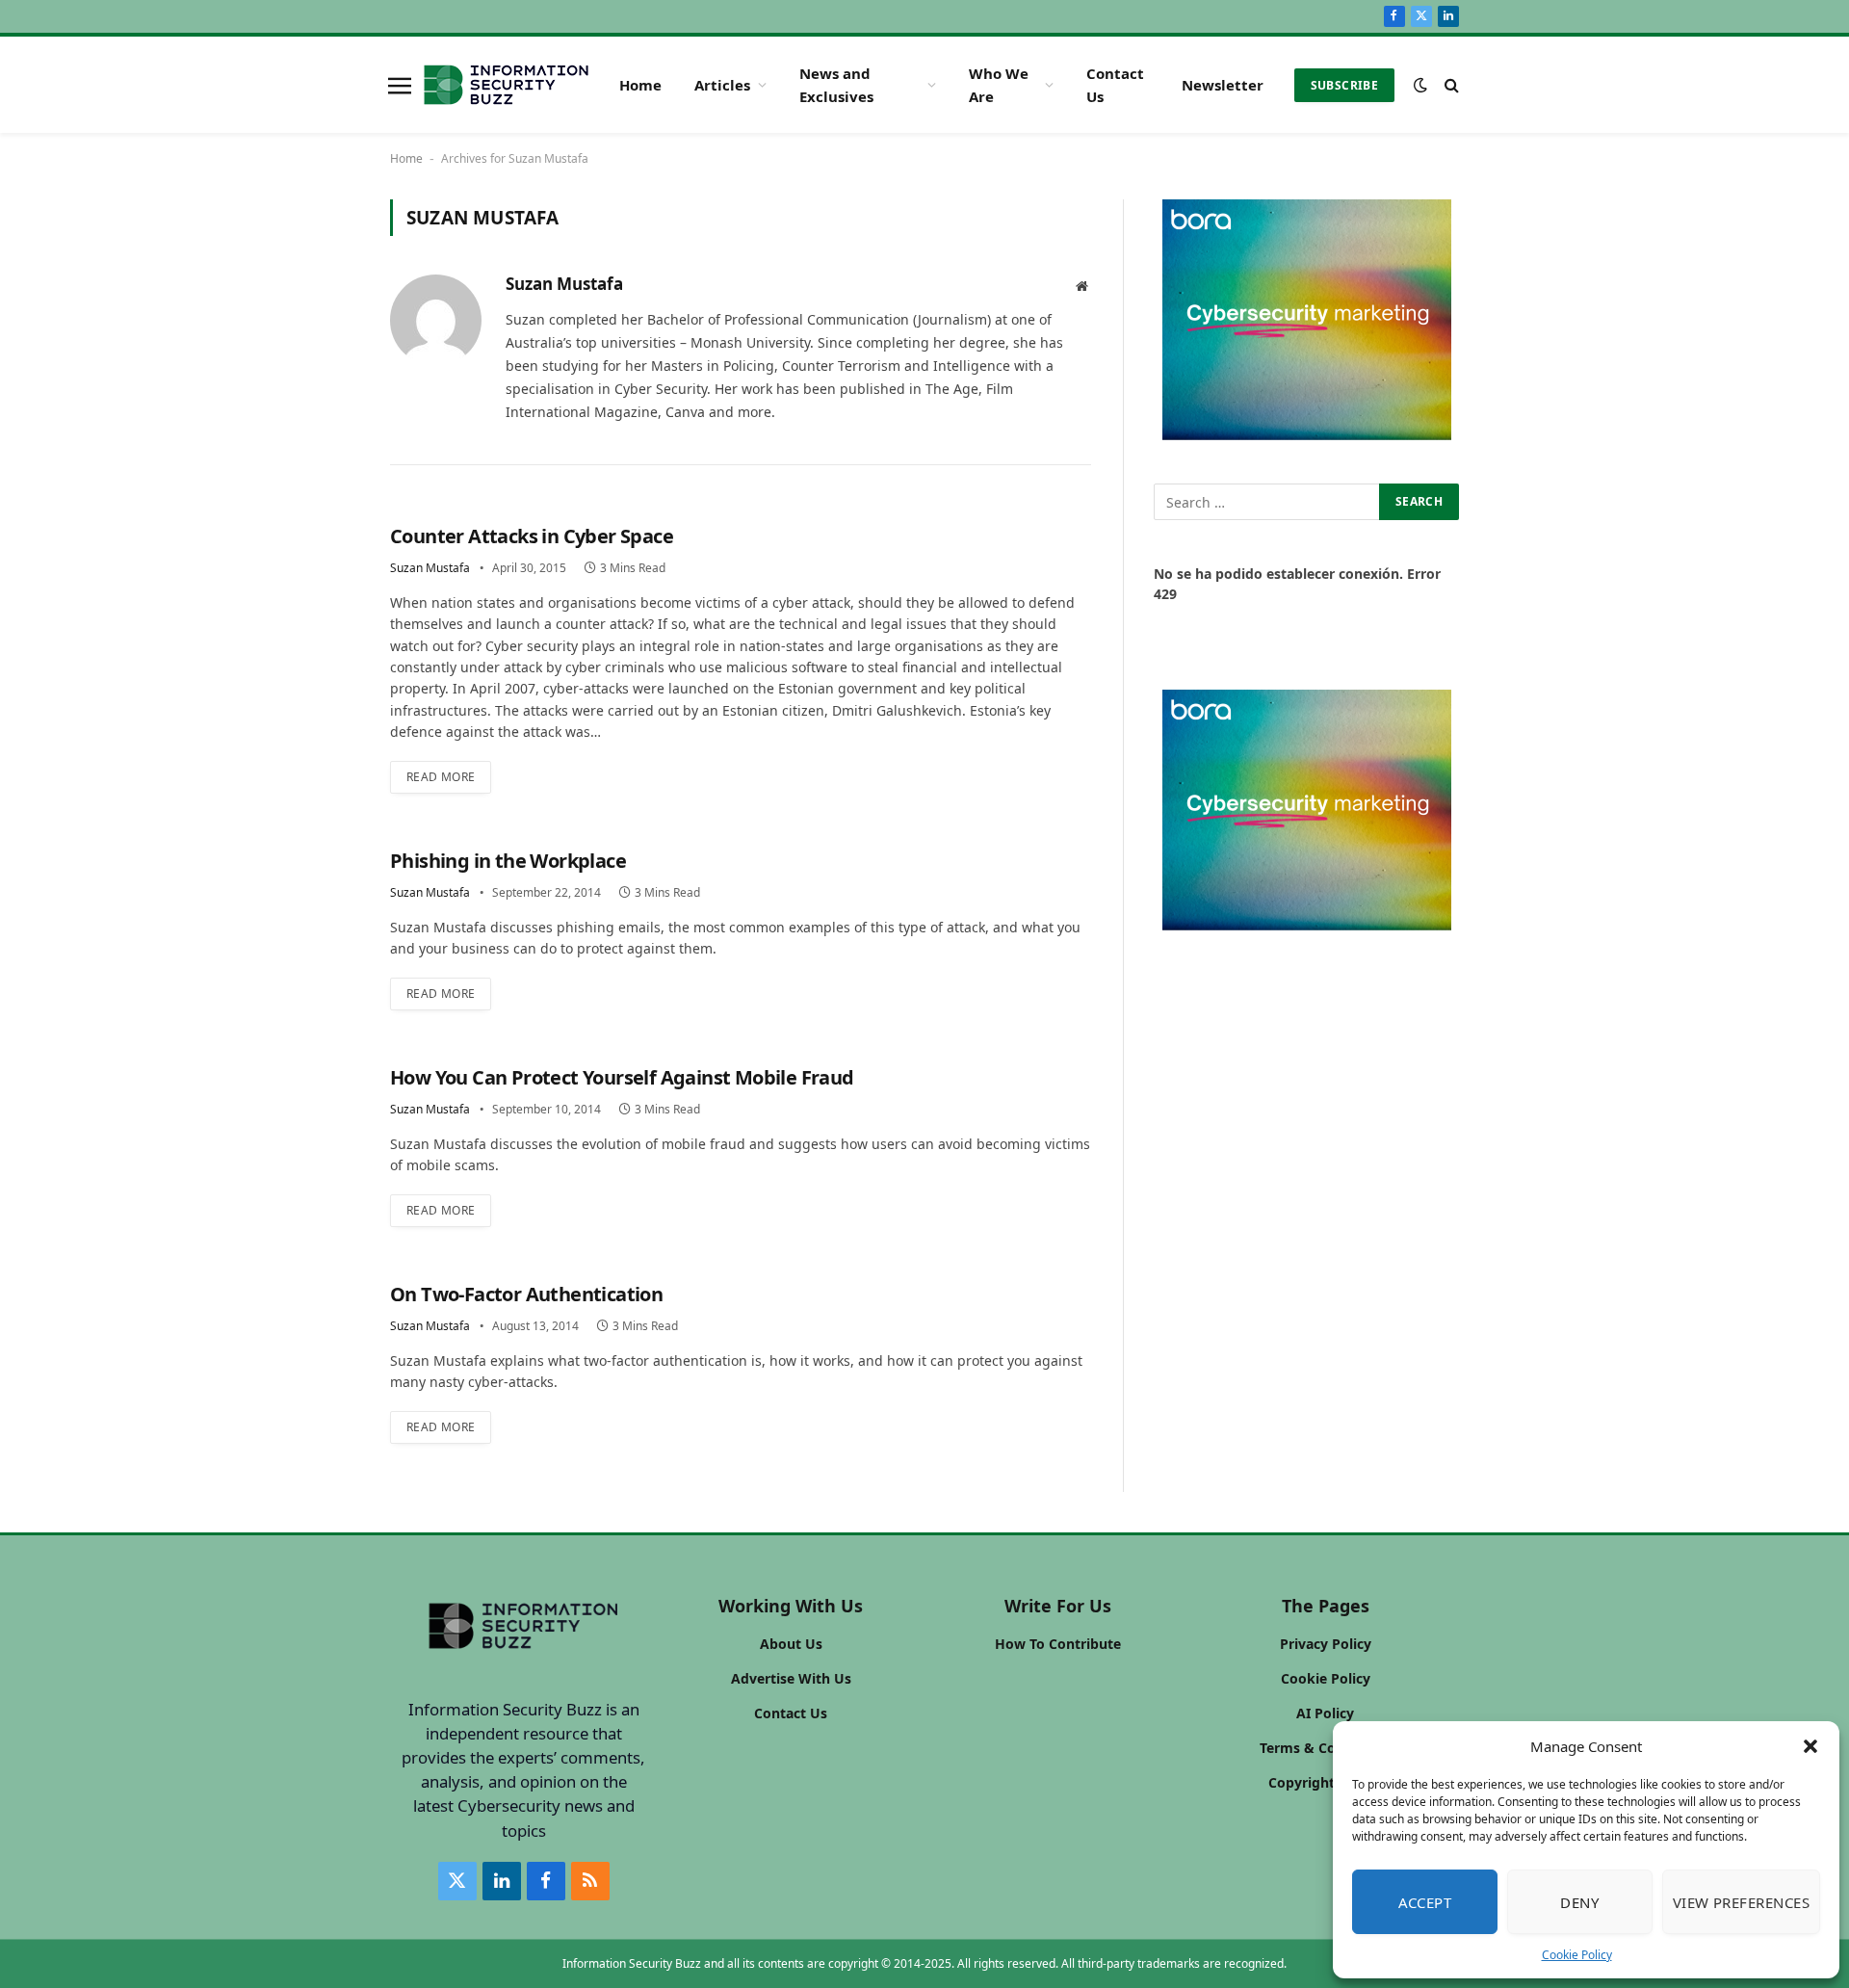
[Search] (1450, 85)
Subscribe (1344, 85)
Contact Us (1115, 85)
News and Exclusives (836, 85)
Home (640, 85)
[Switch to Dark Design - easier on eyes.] (1420, 85)
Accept (1425, 1902)
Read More (441, 777)
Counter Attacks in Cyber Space (532, 536)
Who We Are (999, 85)
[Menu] (400, 85)
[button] (1810, 1746)
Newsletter (1223, 85)
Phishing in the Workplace (508, 861)
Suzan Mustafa (564, 284)
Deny (1579, 1902)
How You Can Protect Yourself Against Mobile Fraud (622, 1077)
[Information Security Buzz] (506, 85)
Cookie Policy (1577, 1955)
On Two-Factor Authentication (526, 1294)
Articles (722, 85)
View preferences (1741, 1902)
